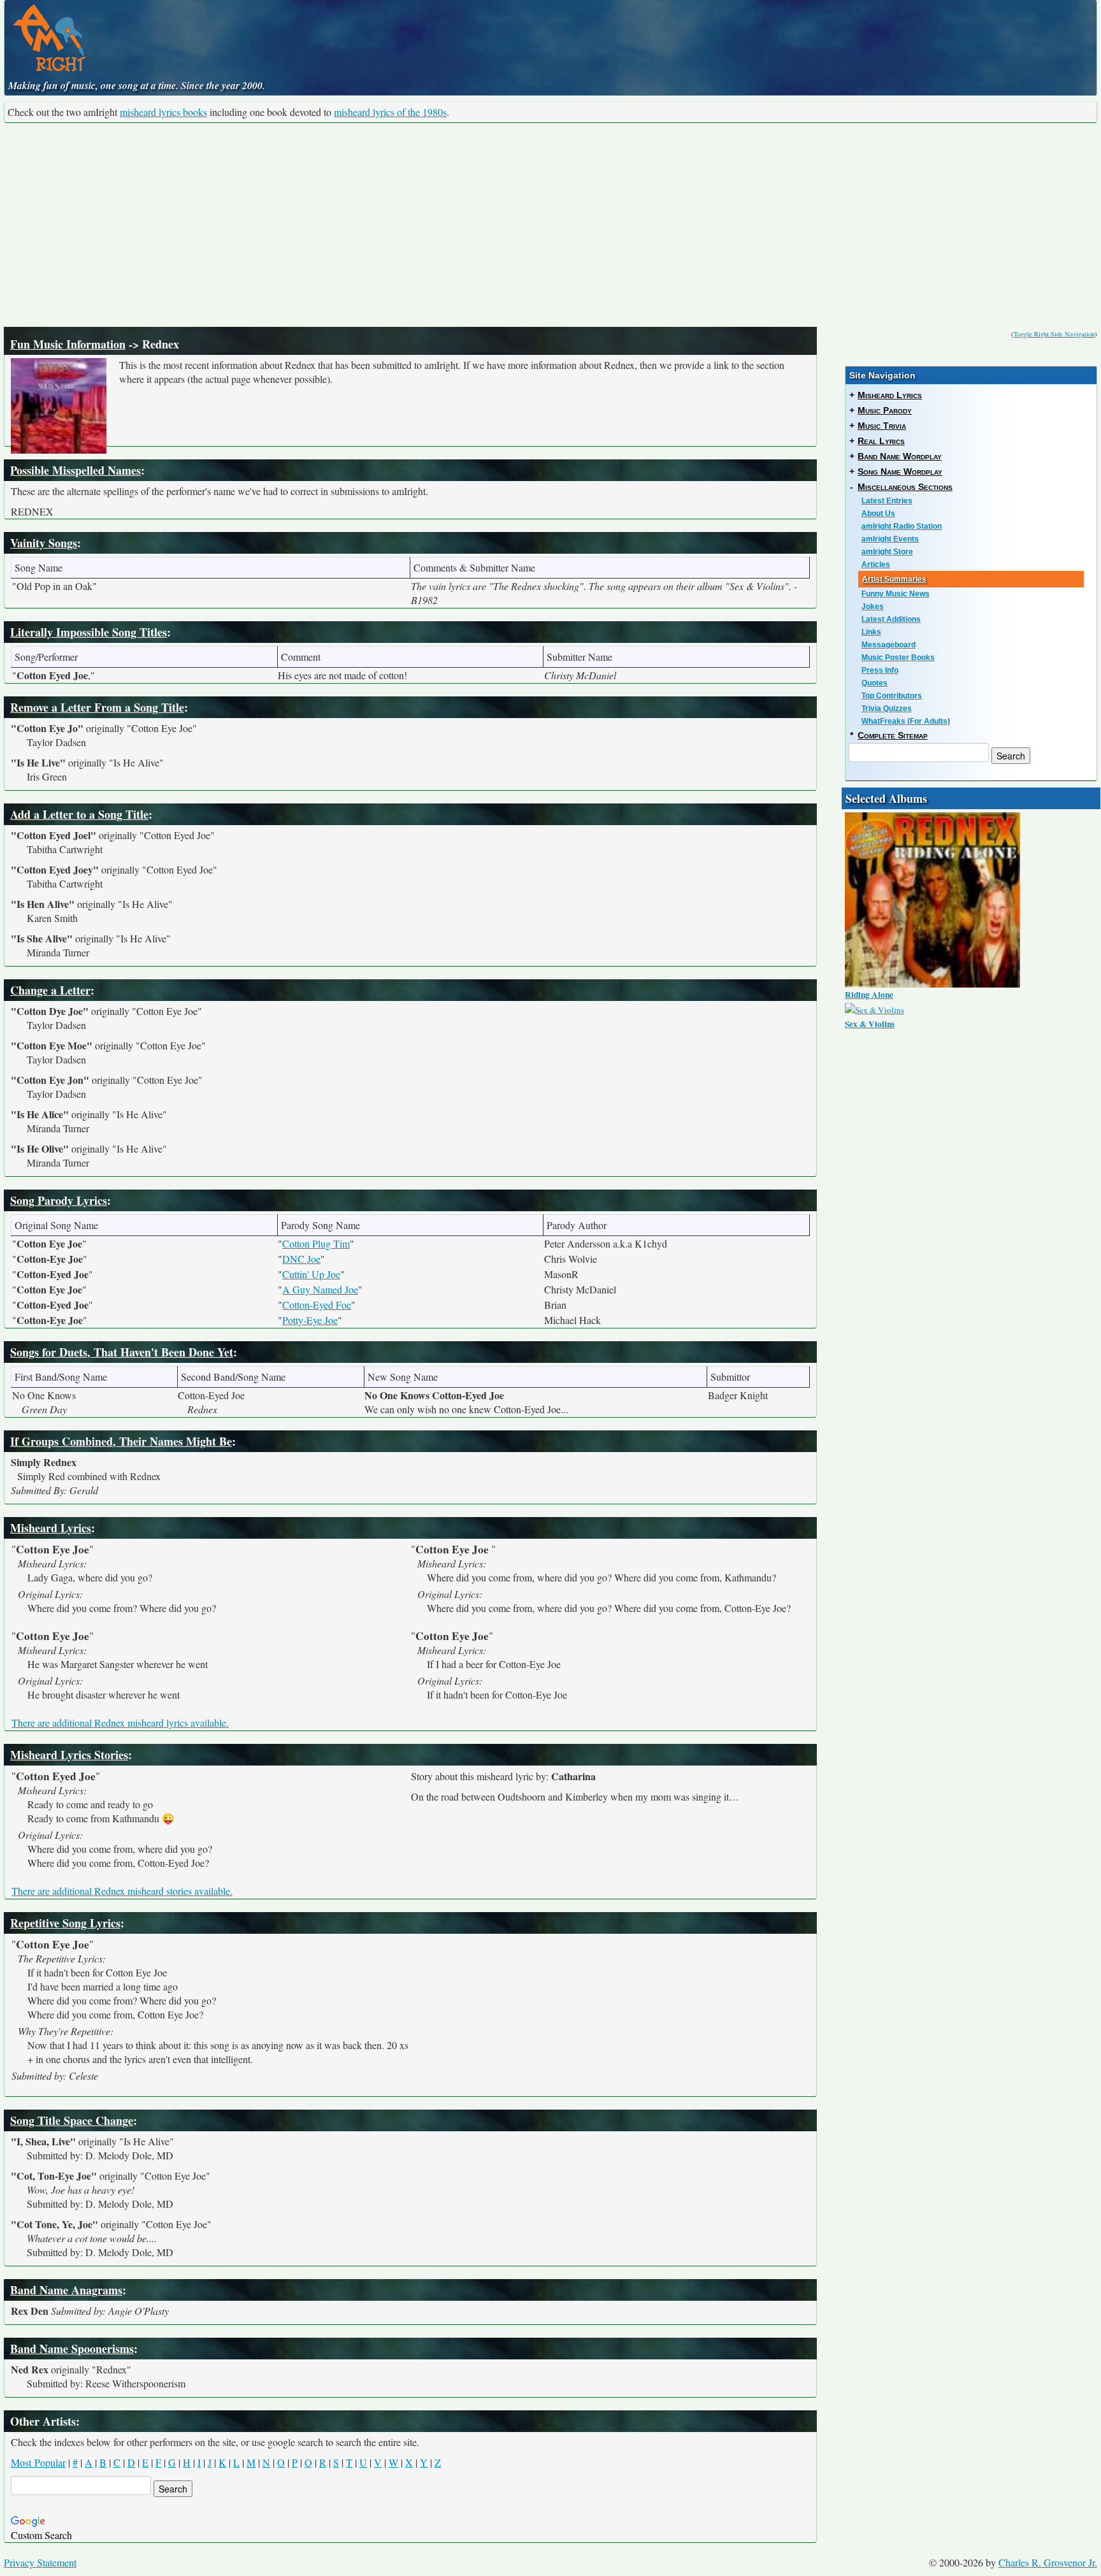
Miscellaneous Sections (905, 487)
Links (871, 632)
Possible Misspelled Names (76, 470)
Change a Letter (50, 990)
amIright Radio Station (902, 526)
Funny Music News (896, 594)
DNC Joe (301, 1259)
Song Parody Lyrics (59, 1200)
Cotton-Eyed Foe (317, 1305)
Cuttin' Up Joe (311, 1274)
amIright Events (890, 539)
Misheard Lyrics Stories (69, 1755)
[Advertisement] (550, 225)
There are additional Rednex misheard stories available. (122, 1891)
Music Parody (885, 410)
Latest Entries (887, 501)
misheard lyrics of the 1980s (390, 112)
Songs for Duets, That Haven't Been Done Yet (122, 1352)
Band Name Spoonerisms (72, 2349)
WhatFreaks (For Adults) (906, 721)
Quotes (874, 683)
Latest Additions (891, 619)
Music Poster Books (898, 658)
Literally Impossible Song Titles (89, 632)
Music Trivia (882, 426)
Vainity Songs (44, 543)
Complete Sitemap (893, 735)
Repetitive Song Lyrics (65, 1923)
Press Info (880, 670)
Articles (876, 565)
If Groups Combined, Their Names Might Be (121, 1441)
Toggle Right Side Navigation (1054, 334)
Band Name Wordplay (900, 456)
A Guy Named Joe (320, 1289)
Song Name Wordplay (900, 471)
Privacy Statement (40, 2562)
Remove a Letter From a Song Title (97, 707)
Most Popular (38, 2462)
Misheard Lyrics (51, 1528)
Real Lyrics (881, 441)
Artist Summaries (894, 579)
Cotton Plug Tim (316, 1243)
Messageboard (889, 645)
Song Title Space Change (72, 2120)
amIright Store (887, 552)
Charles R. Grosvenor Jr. (1048, 2562)
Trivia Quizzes (887, 709)
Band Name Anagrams (66, 2290)
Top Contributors (892, 696)
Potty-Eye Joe (310, 1320)
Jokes (873, 607)
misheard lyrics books (163, 112)
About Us (878, 514)
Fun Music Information (68, 344)
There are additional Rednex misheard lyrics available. (120, 1723)
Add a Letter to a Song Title (79, 814)
